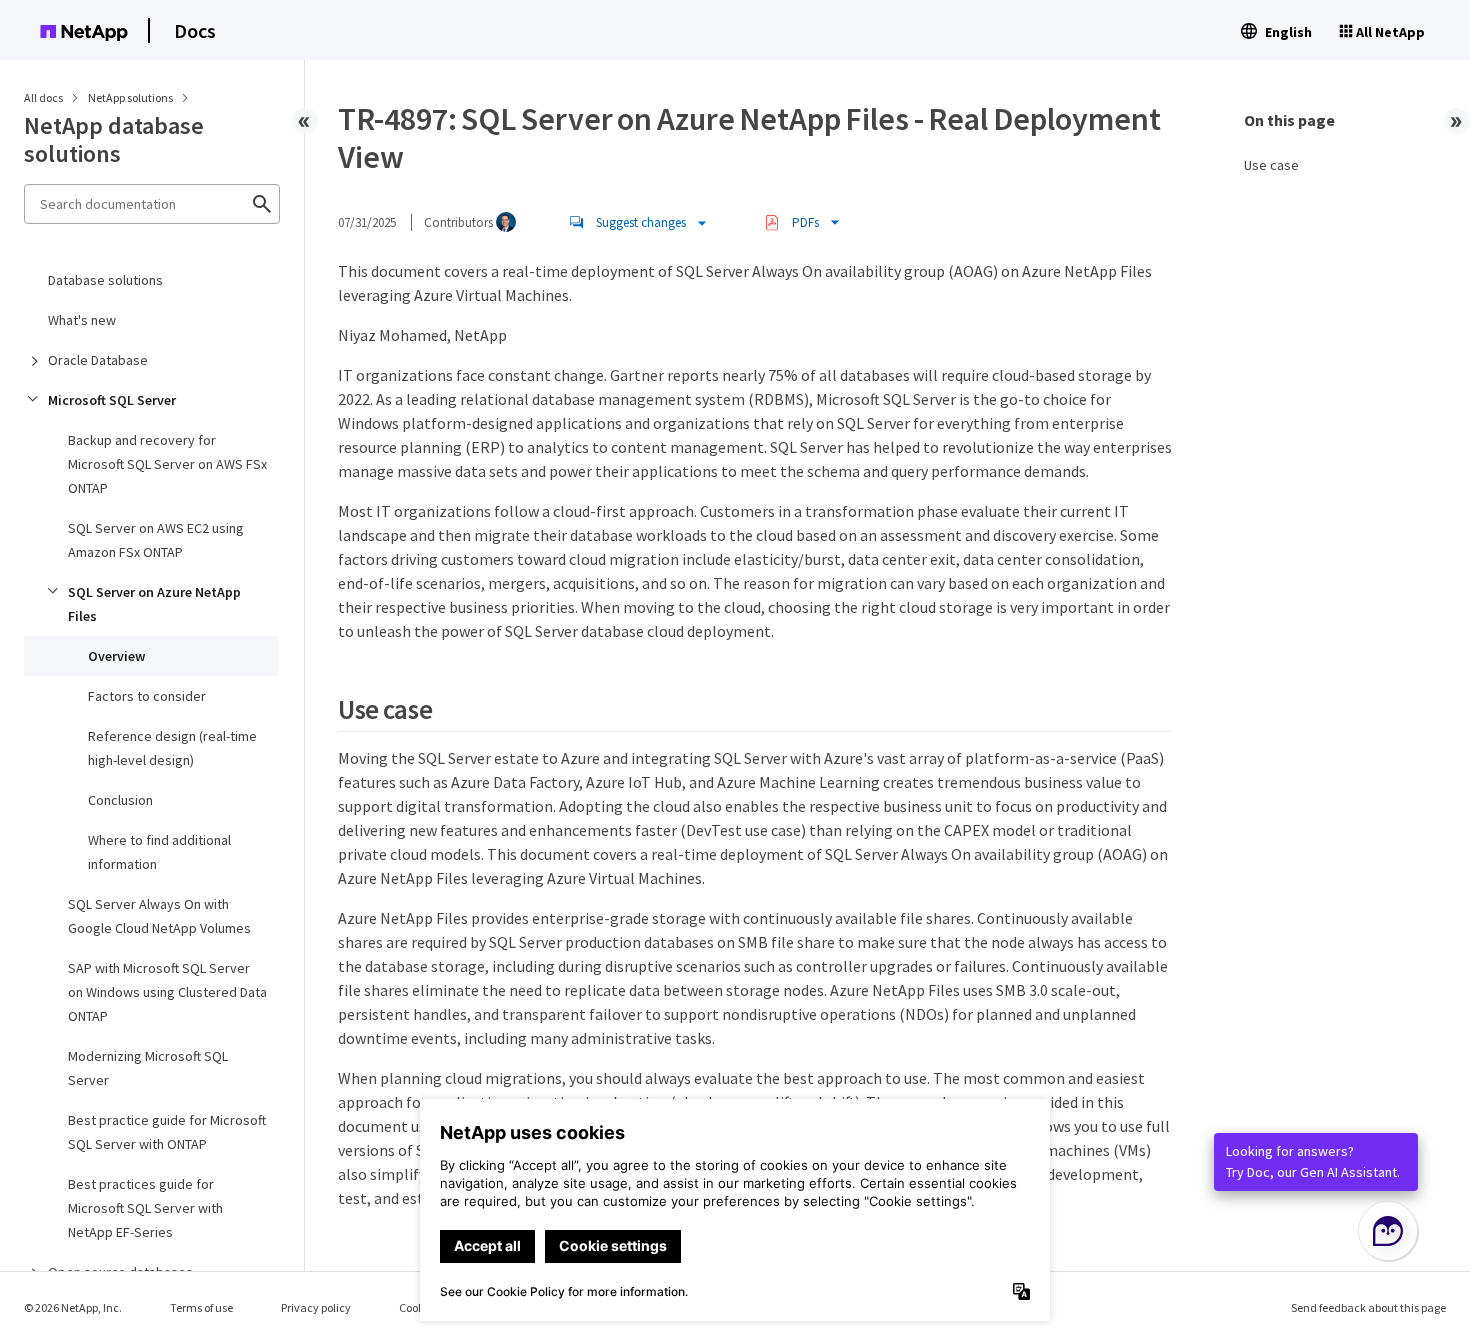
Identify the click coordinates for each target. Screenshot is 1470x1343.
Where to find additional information (159, 852)
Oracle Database (98, 360)
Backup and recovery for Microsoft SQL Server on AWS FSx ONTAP (167, 464)
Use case (1271, 165)
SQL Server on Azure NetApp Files (154, 604)
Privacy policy (316, 1307)
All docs (43, 97)
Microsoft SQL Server (112, 400)
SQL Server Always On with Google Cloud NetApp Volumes (159, 916)
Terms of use (201, 1307)
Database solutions (105, 280)
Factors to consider (147, 696)
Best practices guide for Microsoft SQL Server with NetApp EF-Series (145, 1208)
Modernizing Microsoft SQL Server (148, 1068)
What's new (82, 320)
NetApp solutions (131, 97)
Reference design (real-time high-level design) (172, 748)
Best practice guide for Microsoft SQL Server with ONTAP (167, 1132)
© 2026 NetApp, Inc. (73, 1307)
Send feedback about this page (1368, 1307)
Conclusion (120, 800)
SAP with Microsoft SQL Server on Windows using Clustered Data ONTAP (167, 992)
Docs (195, 30)
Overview (116, 656)
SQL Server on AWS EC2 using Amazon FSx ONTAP (156, 540)
